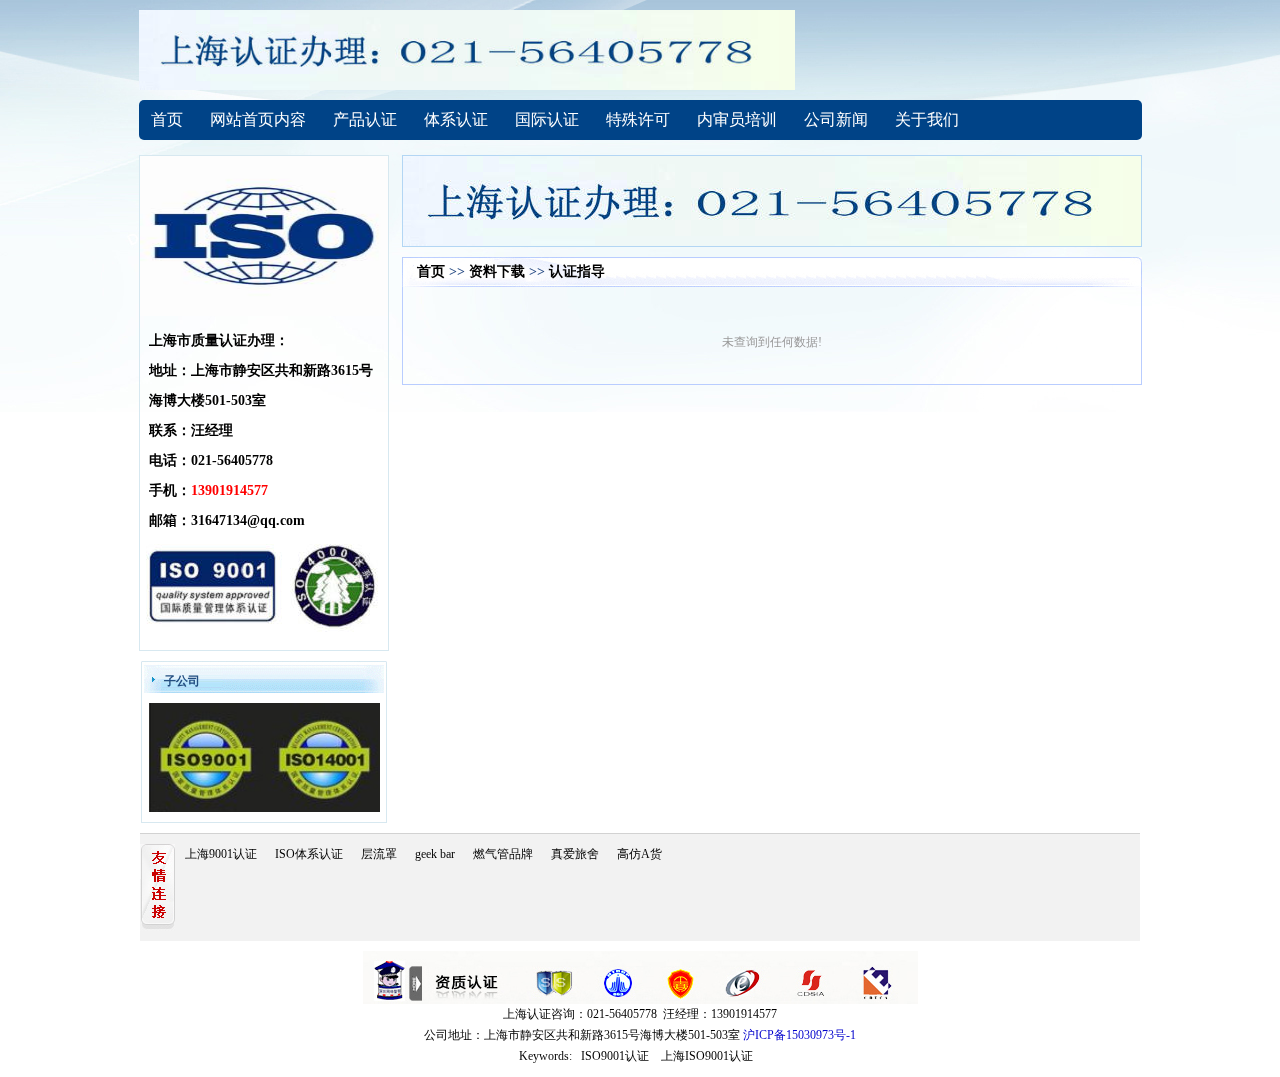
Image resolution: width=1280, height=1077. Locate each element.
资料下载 (497, 271)
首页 (167, 119)
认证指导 (577, 271)
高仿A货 (639, 854)
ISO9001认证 (615, 1056)
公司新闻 (836, 119)
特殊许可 (638, 119)
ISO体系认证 (309, 854)
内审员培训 (737, 119)
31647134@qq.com (248, 520)
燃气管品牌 (503, 854)
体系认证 (456, 119)
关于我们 (927, 119)
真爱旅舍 (575, 854)
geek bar (435, 854)
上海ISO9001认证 (707, 1056)
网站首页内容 (258, 119)
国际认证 (547, 119)
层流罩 (379, 854)
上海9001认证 (221, 854)
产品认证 (365, 119)
